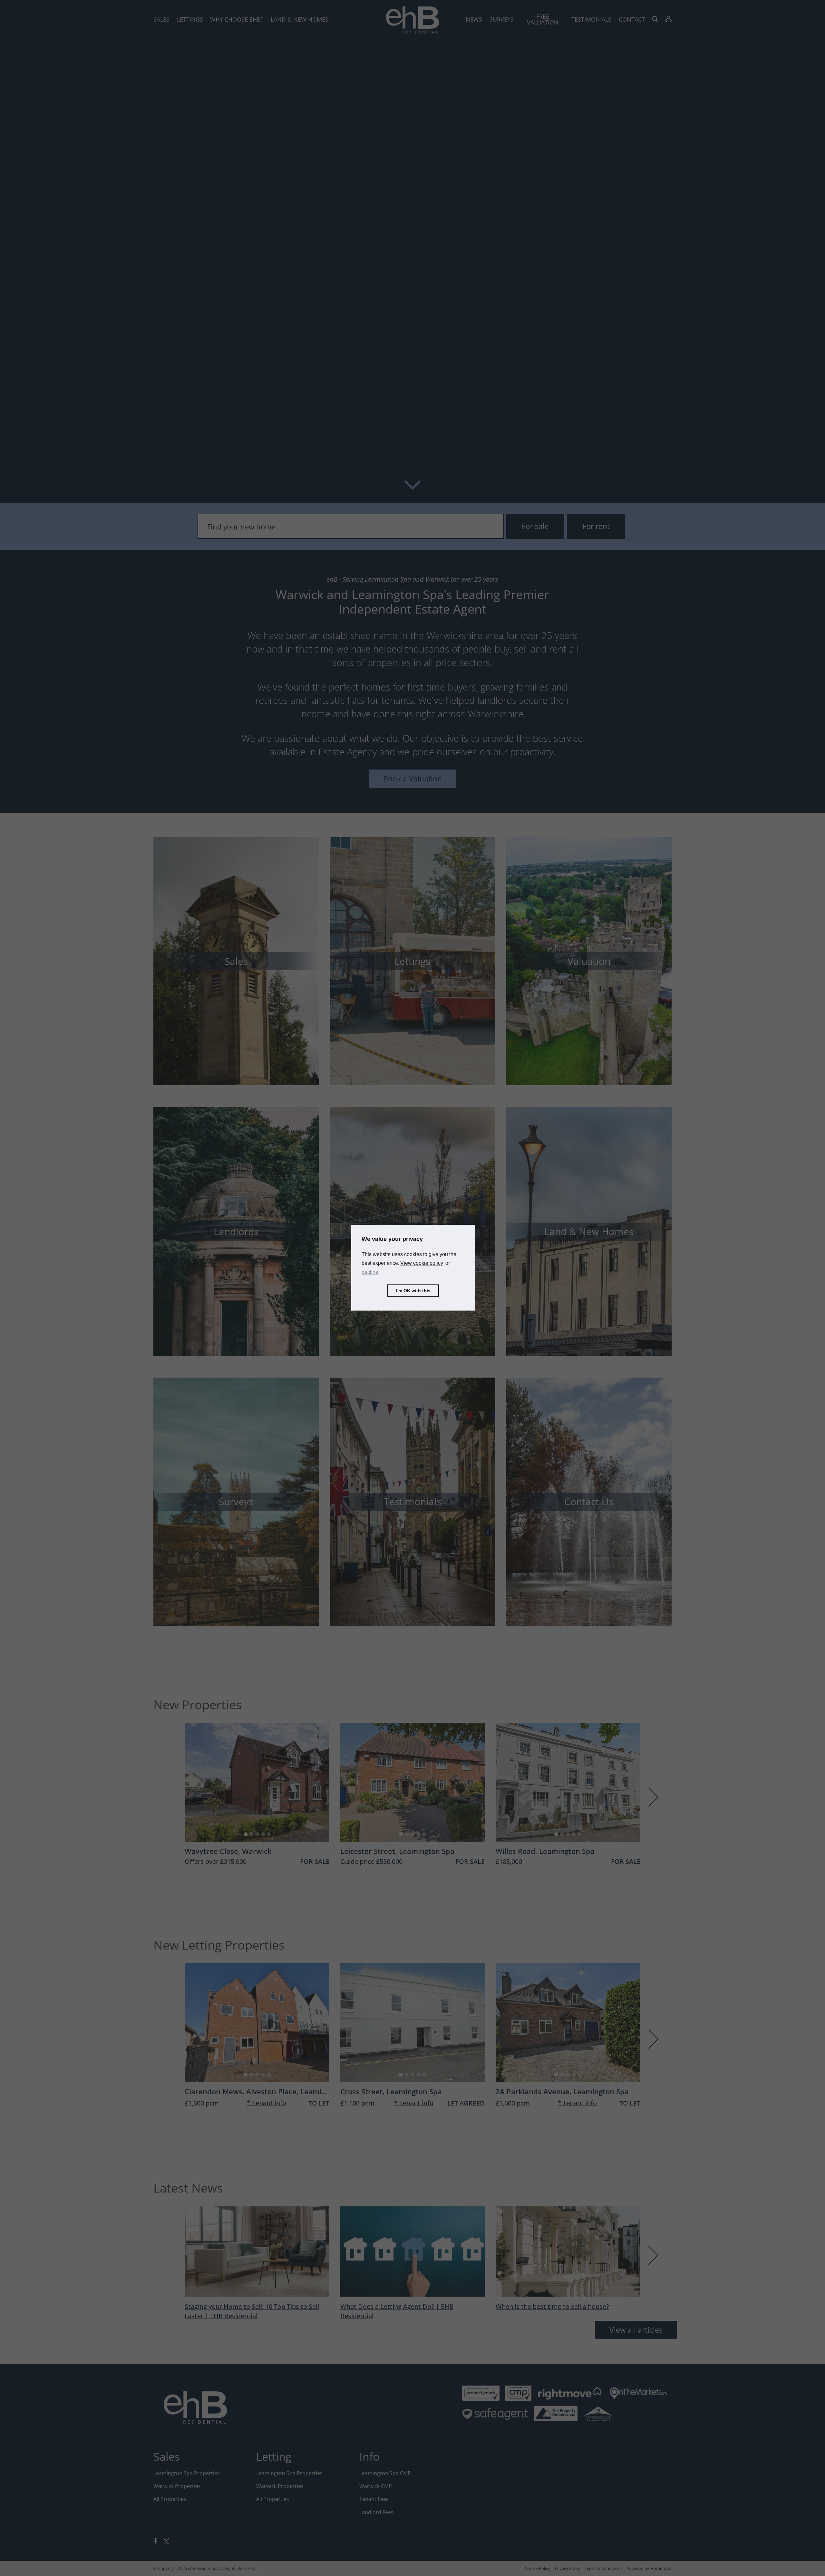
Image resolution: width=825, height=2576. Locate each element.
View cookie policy (422, 1263)
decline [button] (370, 1272)
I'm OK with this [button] (413, 1291)
